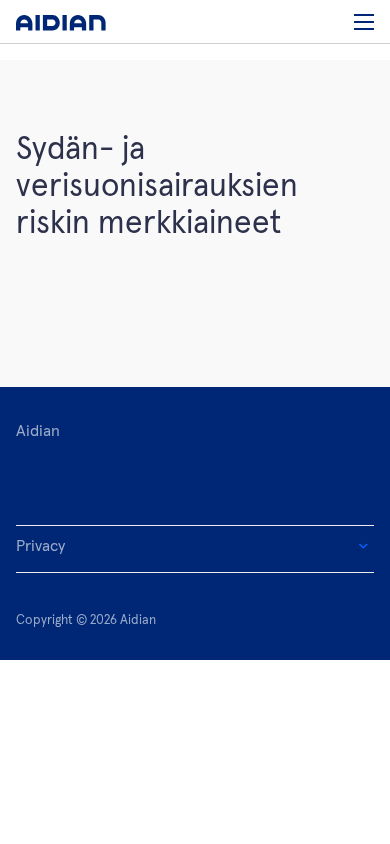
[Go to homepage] (61, 21)
